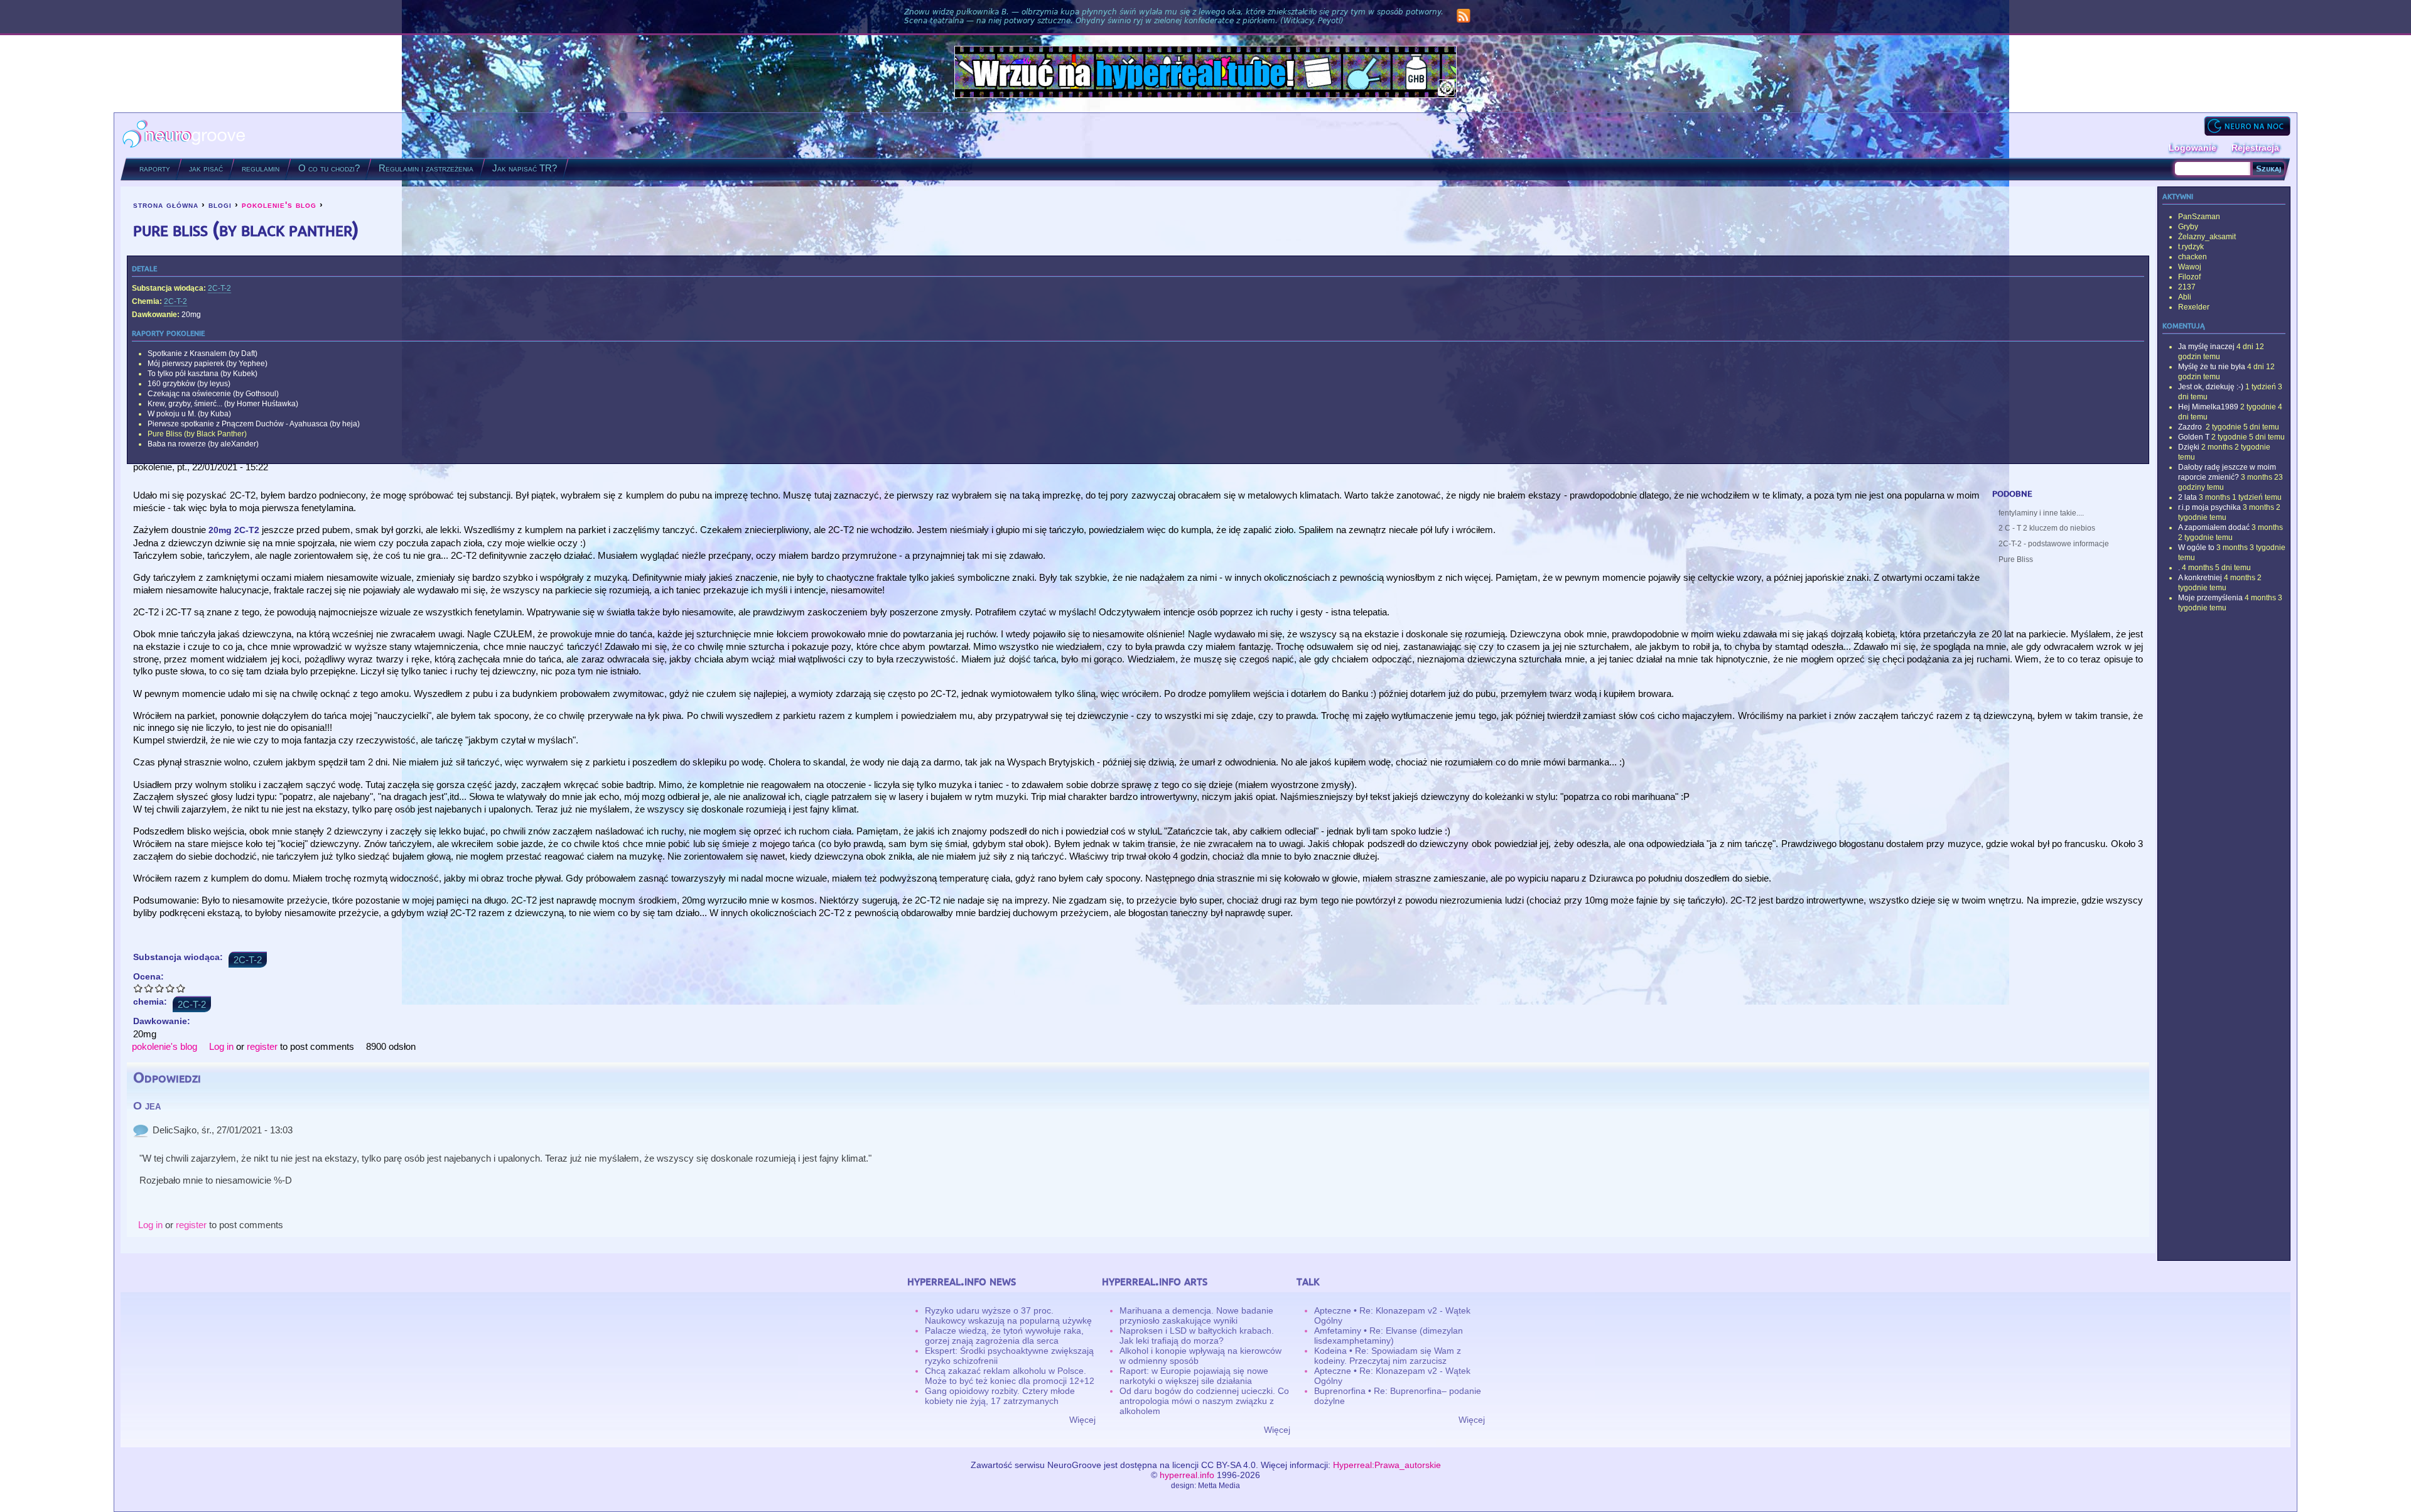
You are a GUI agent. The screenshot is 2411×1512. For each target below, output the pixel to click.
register (262, 1046)
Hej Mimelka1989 (2208, 407)
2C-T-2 (219, 288)
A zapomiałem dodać (2214, 527)
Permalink (141, 1130)
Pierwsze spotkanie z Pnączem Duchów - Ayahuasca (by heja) (254, 424)
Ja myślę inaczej (2206, 347)
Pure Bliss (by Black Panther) (197, 434)
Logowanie (2193, 148)
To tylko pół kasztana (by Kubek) (202, 374)
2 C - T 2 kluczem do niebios (2047, 528)
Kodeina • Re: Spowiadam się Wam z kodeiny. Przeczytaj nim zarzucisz (1388, 1356)
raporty (155, 168)
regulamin (261, 168)
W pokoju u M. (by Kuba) (189, 414)
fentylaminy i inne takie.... (2041, 513)
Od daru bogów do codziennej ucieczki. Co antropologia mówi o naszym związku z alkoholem (1204, 1401)
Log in (221, 1046)
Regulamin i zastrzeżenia (426, 168)
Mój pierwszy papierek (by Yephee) (208, 364)
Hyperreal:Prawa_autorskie (1387, 1465)
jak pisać (206, 168)
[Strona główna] (184, 135)
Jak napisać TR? (525, 168)
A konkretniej (2200, 578)
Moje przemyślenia (2210, 598)
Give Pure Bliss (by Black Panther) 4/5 (170, 988)
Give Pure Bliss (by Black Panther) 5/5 (181, 988)
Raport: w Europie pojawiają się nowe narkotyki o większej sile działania (1194, 1376)
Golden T (2194, 437)
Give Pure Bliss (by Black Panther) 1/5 (138, 988)
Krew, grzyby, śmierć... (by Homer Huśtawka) (223, 404)
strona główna (166, 205)
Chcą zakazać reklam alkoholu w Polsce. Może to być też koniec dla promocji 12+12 (1010, 1376)
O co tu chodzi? (329, 168)
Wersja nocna (2247, 126)
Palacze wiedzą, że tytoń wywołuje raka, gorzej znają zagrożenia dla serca (1004, 1336)
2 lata (2187, 497)
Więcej (1082, 1420)
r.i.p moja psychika (2209, 507)
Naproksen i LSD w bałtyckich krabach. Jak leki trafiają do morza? (1197, 1336)
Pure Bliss (2016, 559)
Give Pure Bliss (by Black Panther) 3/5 (160, 988)
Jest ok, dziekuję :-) (2211, 387)
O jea (147, 1106)
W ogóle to (2196, 548)
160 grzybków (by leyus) (189, 384)
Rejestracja (2255, 148)
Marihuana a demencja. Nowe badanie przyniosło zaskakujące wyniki (1196, 1315)
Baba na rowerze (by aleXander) (203, 444)
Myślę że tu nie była (2212, 367)
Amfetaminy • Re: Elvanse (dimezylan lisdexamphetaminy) (1389, 1336)
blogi (220, 205)
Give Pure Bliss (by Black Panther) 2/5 (149, 988)
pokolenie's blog (279, 205)
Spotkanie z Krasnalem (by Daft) (202, 354)
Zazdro (2191, 427)
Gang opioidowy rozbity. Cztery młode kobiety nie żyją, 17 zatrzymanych (1000, 1396)
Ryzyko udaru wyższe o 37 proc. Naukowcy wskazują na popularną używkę (1008, 1315)
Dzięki (2189, 447)
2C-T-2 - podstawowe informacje (2054, 544)
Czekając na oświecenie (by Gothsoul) (213, 394)
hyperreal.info (1187, 1475)
